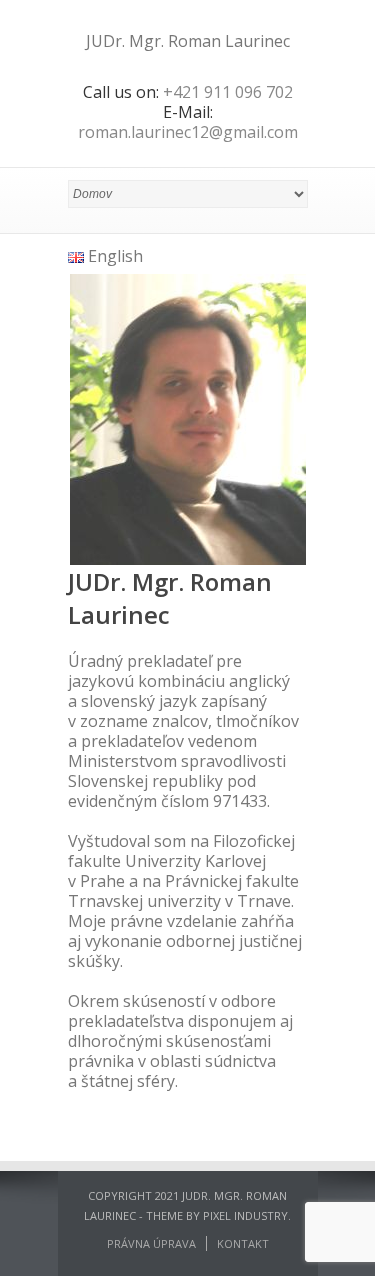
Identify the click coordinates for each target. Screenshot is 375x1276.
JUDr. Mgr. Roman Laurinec (188, 41)
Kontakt (243, 1243)
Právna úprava (151, 1243)
